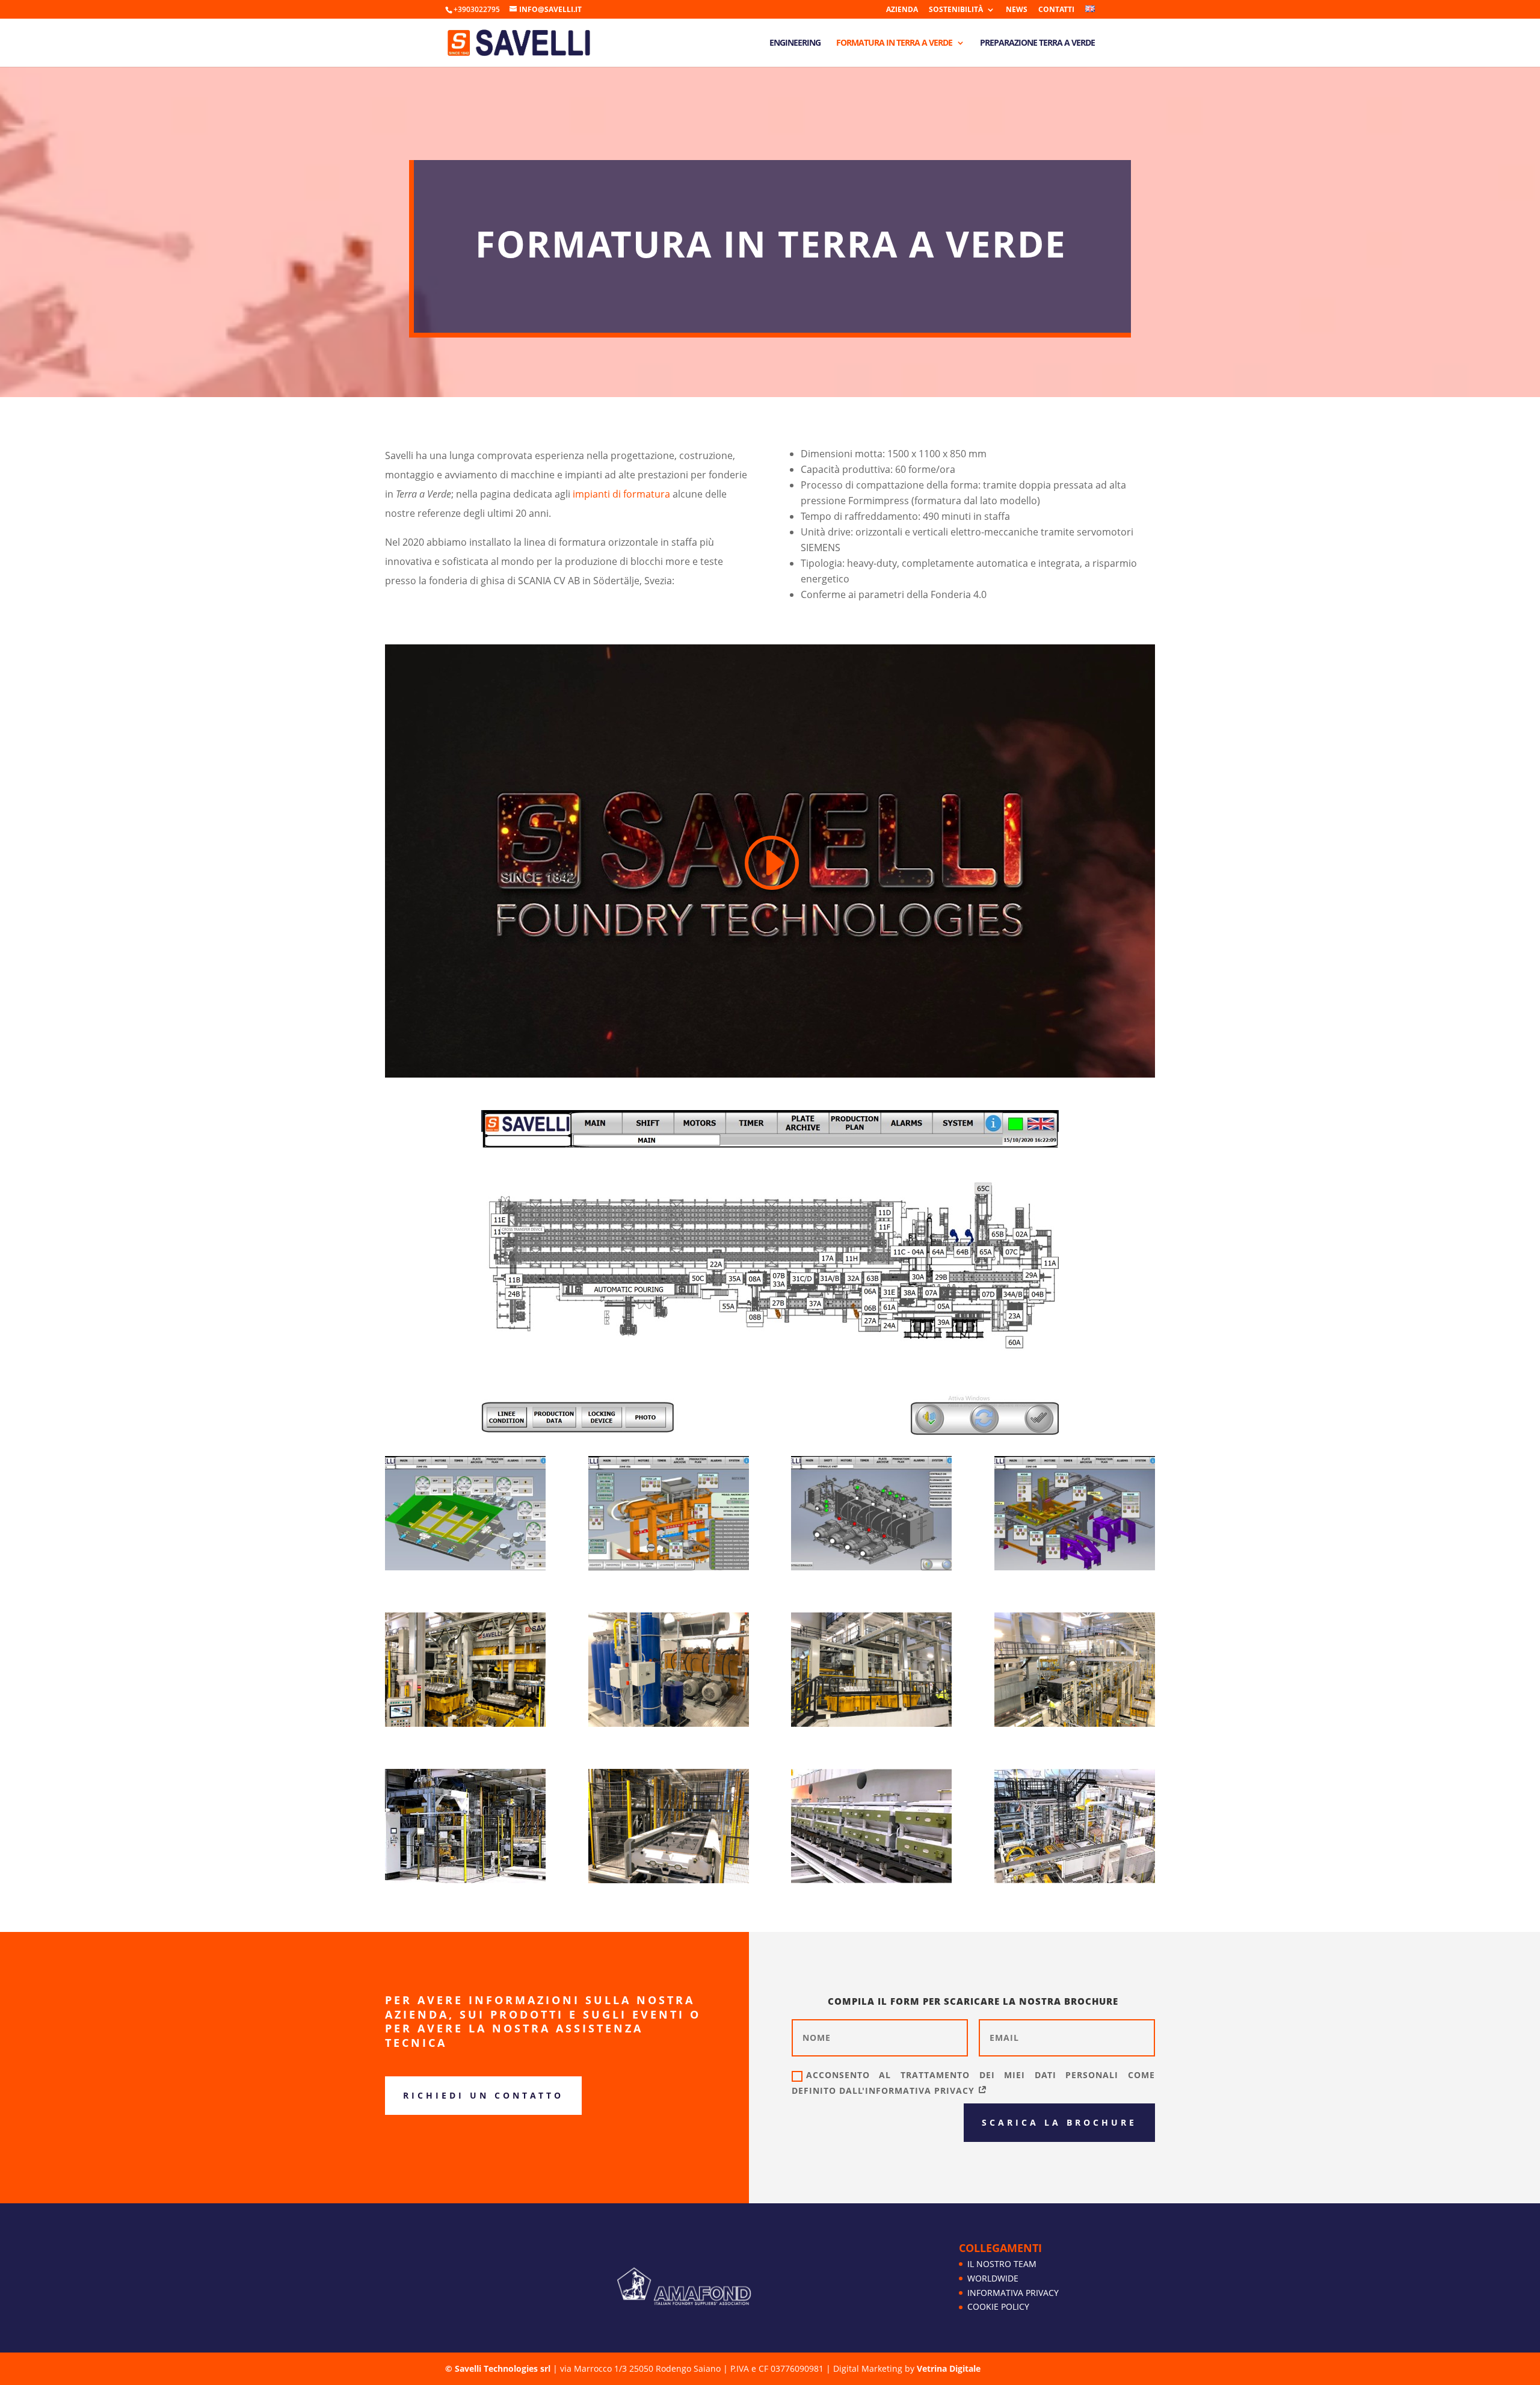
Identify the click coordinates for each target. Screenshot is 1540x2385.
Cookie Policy (998, 2306)
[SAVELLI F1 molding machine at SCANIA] (465, 1723)
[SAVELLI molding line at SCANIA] (1075, 1723)
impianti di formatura (621, 494)
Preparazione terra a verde (1037, 43)
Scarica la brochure (1059, 2122)
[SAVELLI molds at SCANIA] (669, 1880)
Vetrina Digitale (949, 2368)
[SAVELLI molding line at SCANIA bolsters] (871, 1723)
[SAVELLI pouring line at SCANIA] (871, 1880)
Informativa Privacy (1013, 2293)
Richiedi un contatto (483, 2095)
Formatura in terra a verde (894, 43)
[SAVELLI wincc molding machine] (669, 1567)
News (1017, 10)
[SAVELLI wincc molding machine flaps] (465, 1567)
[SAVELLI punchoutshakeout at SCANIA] (1075, 1880)
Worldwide (993, 2278)
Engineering (795, 43)
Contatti (1056, 10)
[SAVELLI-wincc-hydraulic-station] (871, 1567)
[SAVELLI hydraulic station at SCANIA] (669, 1723)
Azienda (902, 10)
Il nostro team (1002, 2264)
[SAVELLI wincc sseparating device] (1075, 1567)
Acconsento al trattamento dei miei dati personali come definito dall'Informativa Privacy (973, 2082)
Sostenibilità (956, 10)
